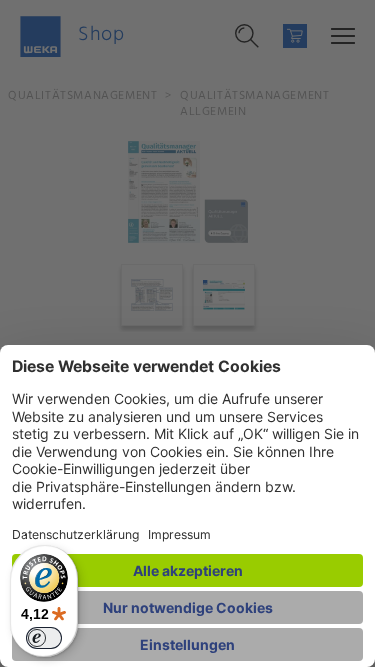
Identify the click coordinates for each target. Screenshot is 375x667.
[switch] (44, 638)
